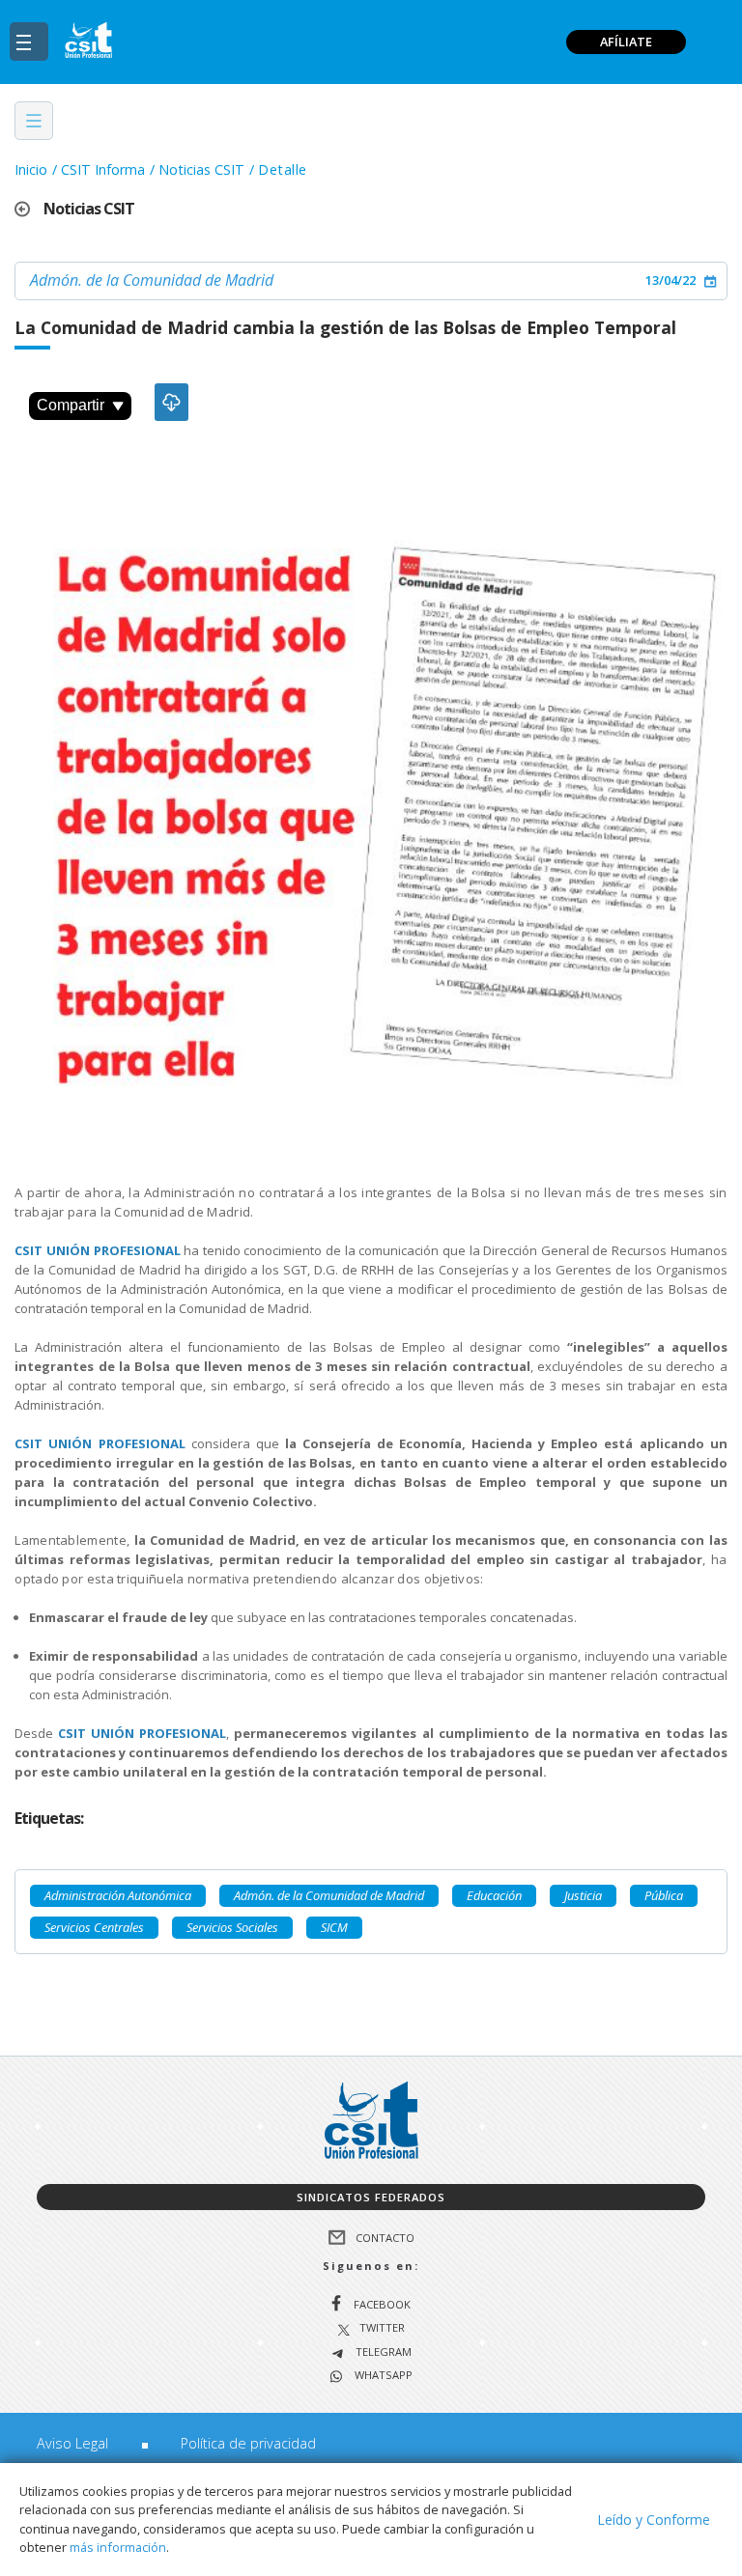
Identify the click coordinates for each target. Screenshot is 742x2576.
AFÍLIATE (626, 42)
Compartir (71, 405)
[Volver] (29, 209)
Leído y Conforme (654, 2520)
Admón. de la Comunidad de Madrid (152, 280)
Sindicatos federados (371, 2197)
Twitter (382, 2328)
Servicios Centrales (94, 1927)
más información (118, 2547)
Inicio (31, 169)
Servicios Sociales (232, 1927)
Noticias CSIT (201, 169)
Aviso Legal (72, 2443)
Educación (494, 1895)
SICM (334, 1927)
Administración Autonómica (118, 1895)
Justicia (583, 1895)
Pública (664, 1895)
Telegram (382, 2352)
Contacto (385, 2238)
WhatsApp (382, 2376)
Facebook (382, 2304)
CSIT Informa (103, 169)
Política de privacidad (248, 2443)
